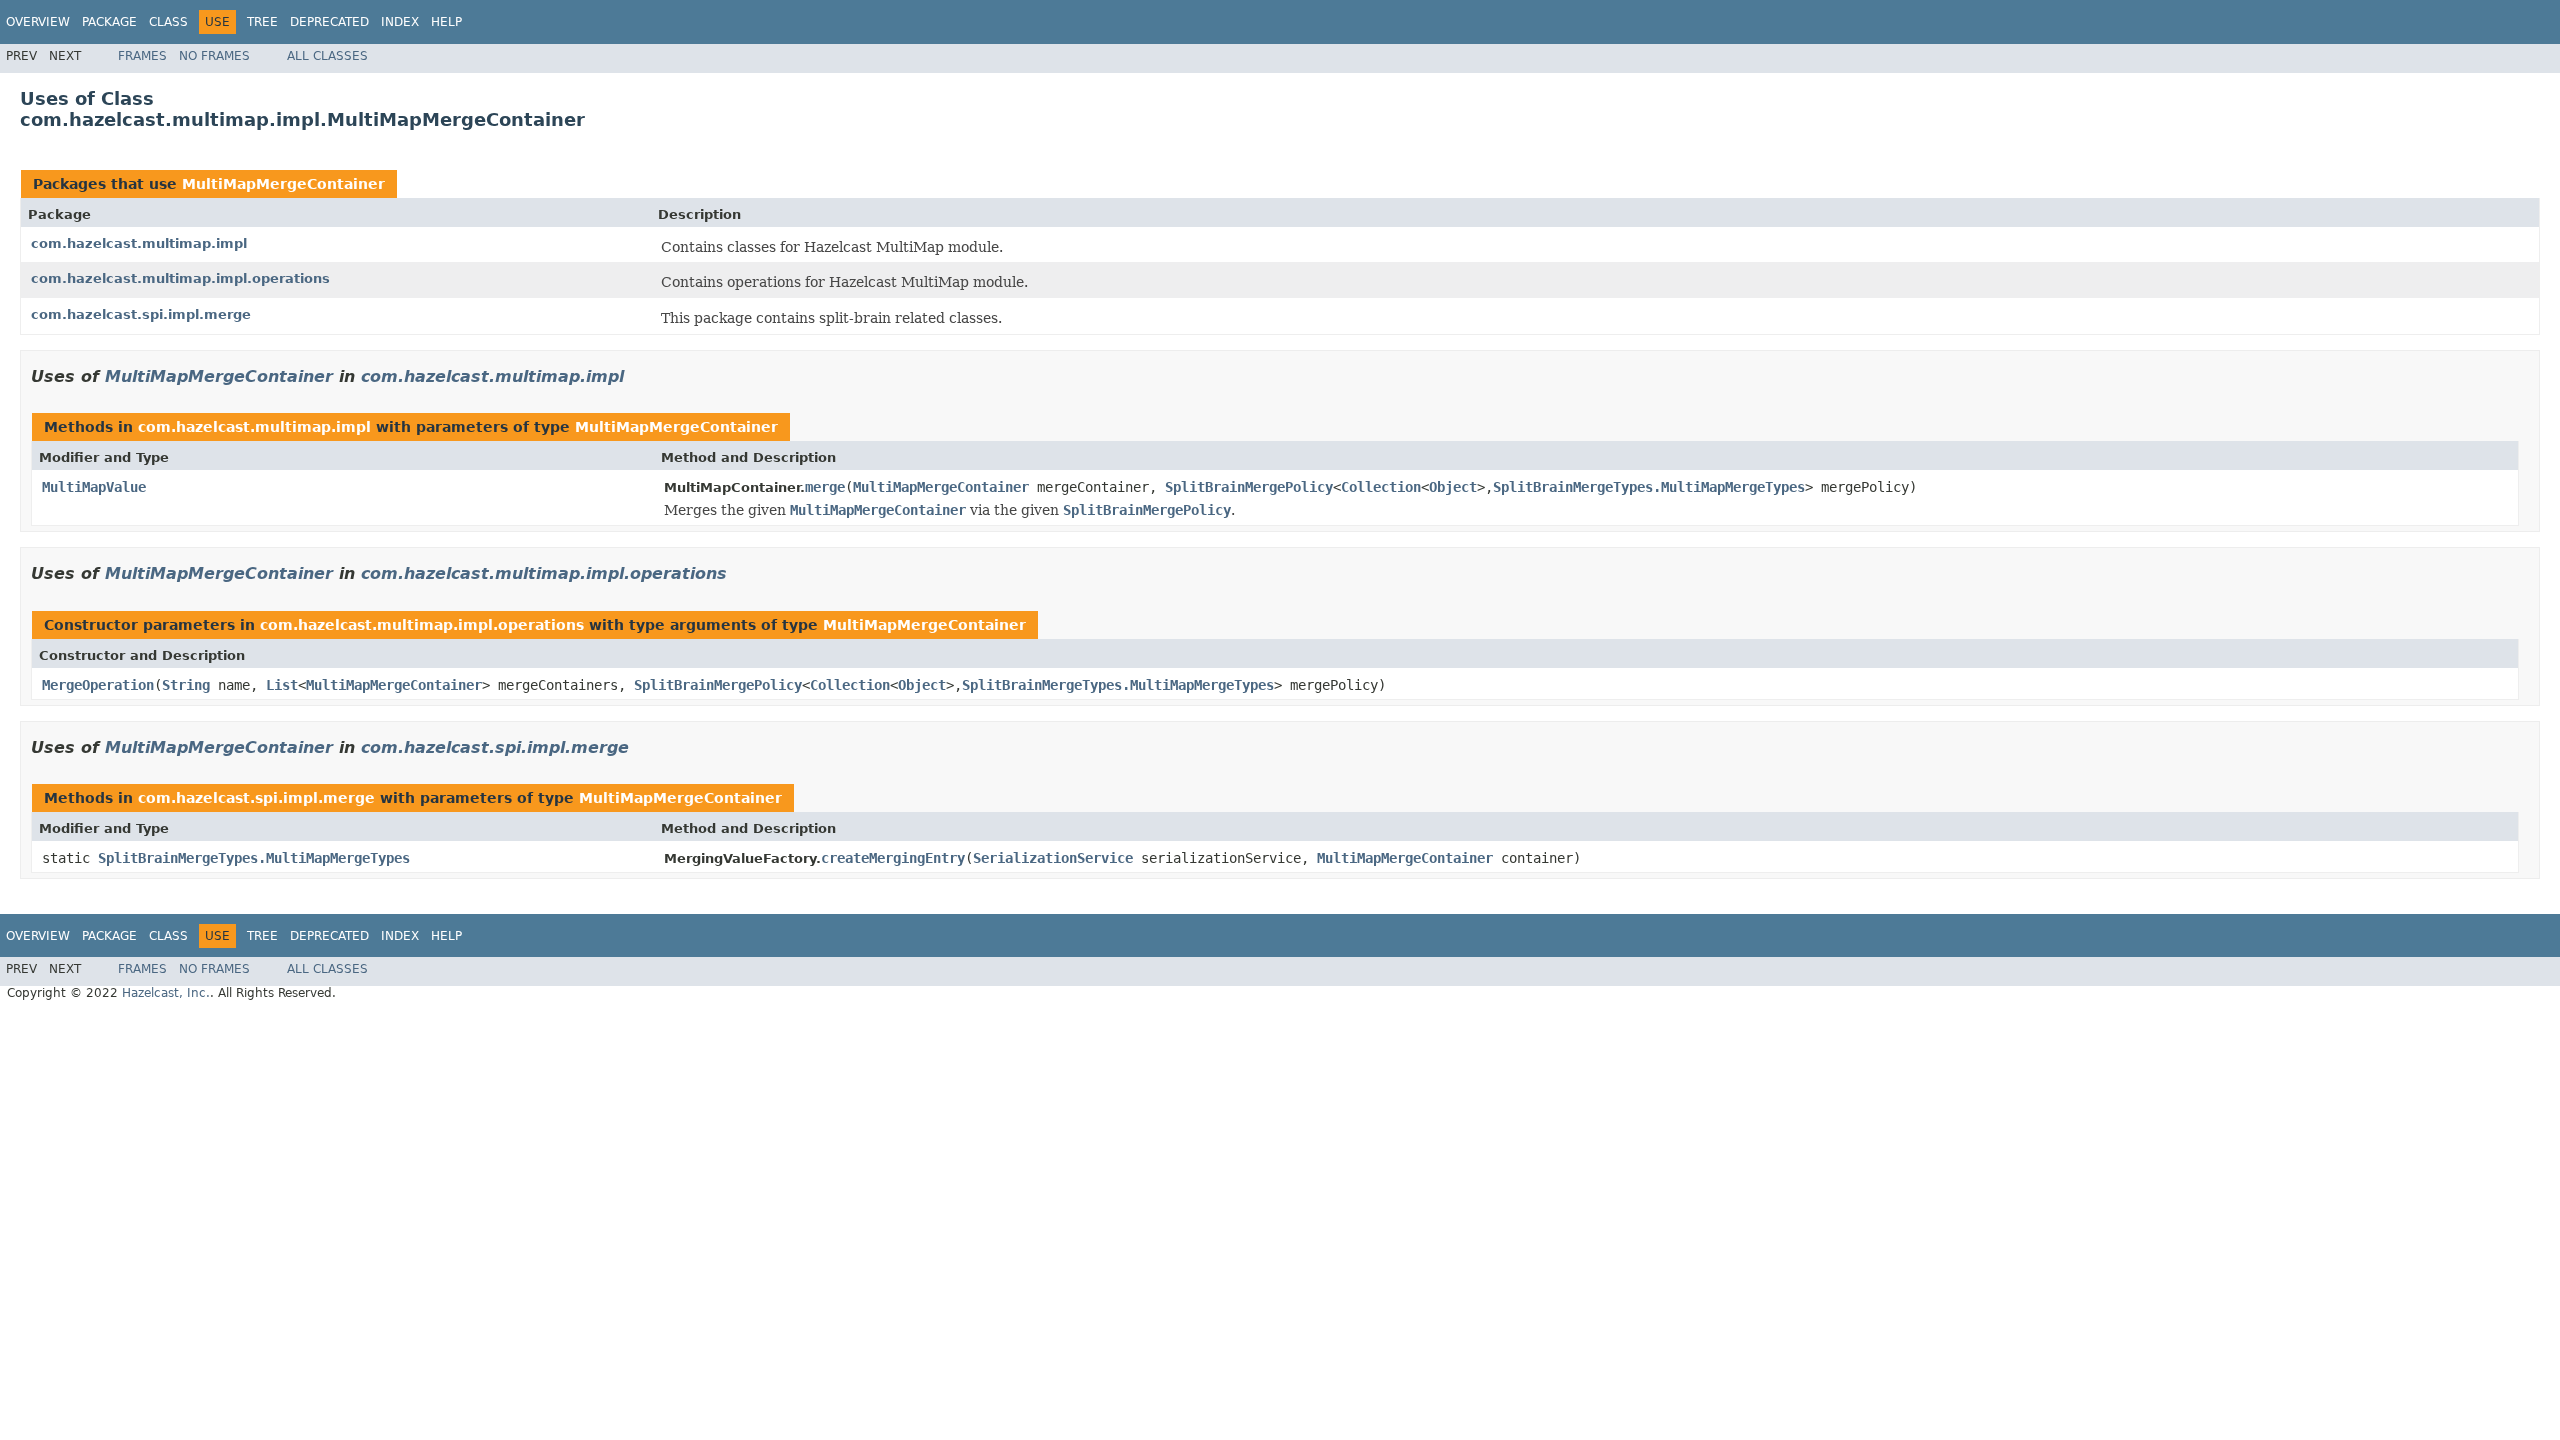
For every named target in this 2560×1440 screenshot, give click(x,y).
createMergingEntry (893, 858)
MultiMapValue (94, 487)
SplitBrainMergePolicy (1249, 487)
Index (400, 22)
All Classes (327, 56)
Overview (38, 22)
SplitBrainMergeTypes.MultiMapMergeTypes (1649, 487)
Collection (1381, 487)
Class (168, 22)
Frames (142, 56)
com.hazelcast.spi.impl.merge (141, 314)
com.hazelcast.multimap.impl (139, 243)
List (282, 685)
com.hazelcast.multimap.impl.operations (180, 278)
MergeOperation (98, 685)
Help (446, 22)
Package (109, 22)
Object (1453, 487)
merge (825, 487)
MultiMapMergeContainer (283, 184)
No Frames (214, 56)
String (186, 685)
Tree (262, 22)
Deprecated (329, 22)
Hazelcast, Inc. (166, 993)
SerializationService (1053, 858)
